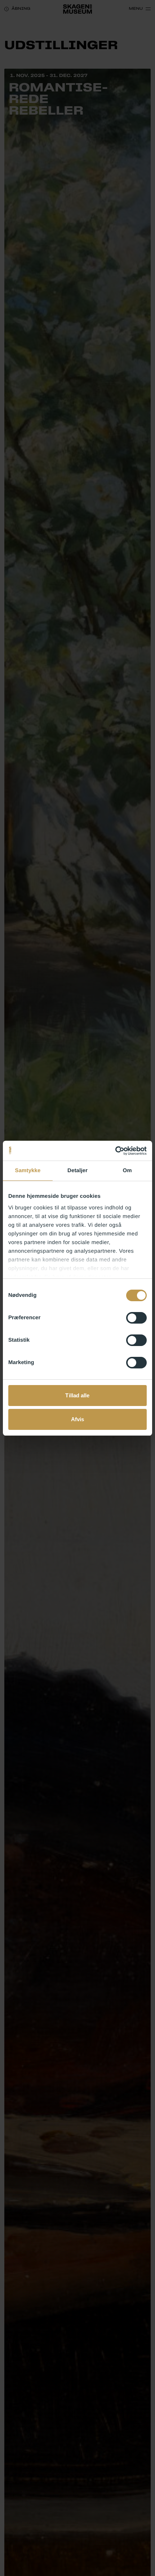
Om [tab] (127, 1171)
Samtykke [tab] (28, 1171)
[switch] (136, 1318)
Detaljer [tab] (77, 1171)
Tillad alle (77, 1395)
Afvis (78, 1419)
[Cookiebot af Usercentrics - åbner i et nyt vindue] (115, 1151)
